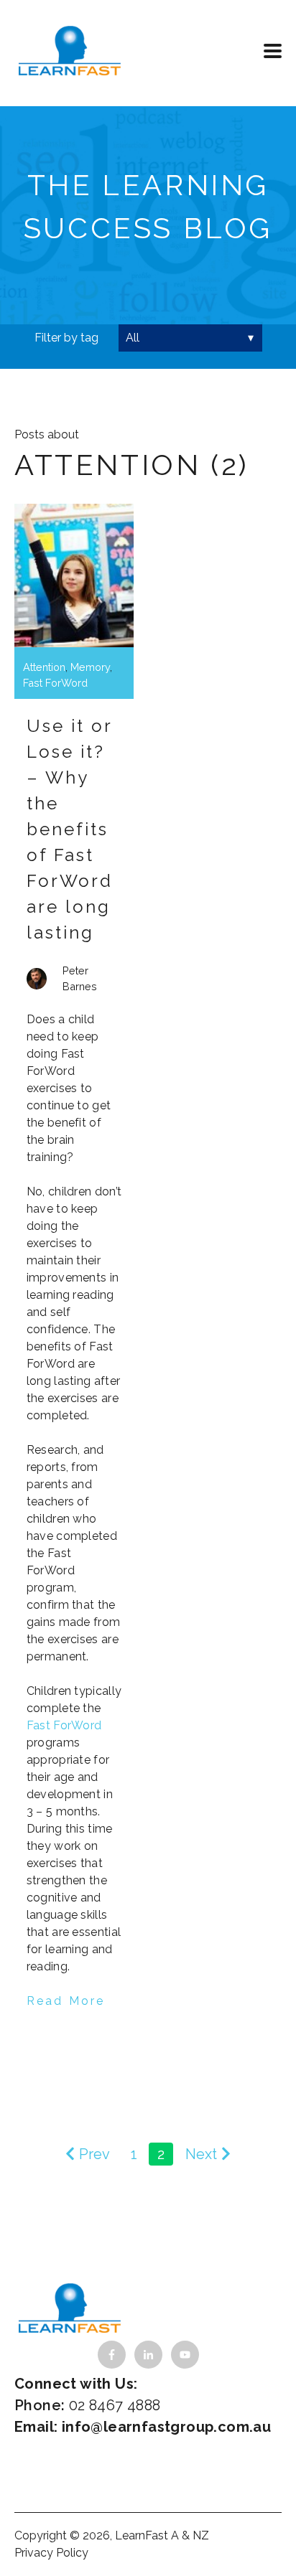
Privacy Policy (51, 2553)
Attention (44, 667)
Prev (94, 2154)
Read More (66, 2001)
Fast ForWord (55, 683)
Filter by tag (66, 338)
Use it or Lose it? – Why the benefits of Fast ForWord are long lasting (70, 829)
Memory (90, 667)
